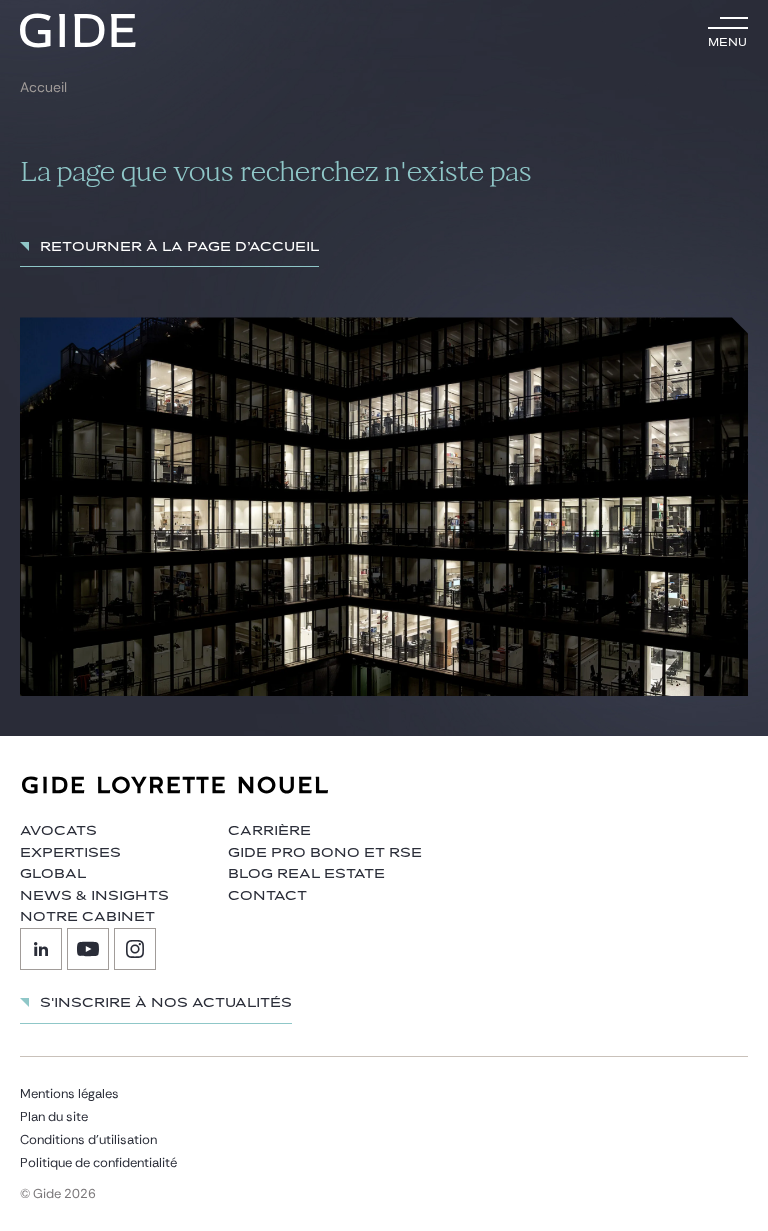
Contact (267, 896)
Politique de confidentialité (98, 1162)
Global (53, 874)
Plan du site (54, 1116)
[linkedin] (41, 949)
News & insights (94, 896)
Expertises (70, 853)
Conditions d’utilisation (88, 1139)
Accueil (43, 87)
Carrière (269, 831)
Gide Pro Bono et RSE (325, 853)
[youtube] (88, 949)
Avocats (58, 831)
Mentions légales (69, 1093)
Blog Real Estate (306, 874)
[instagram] (135, 949)
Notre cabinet (87, 917)
